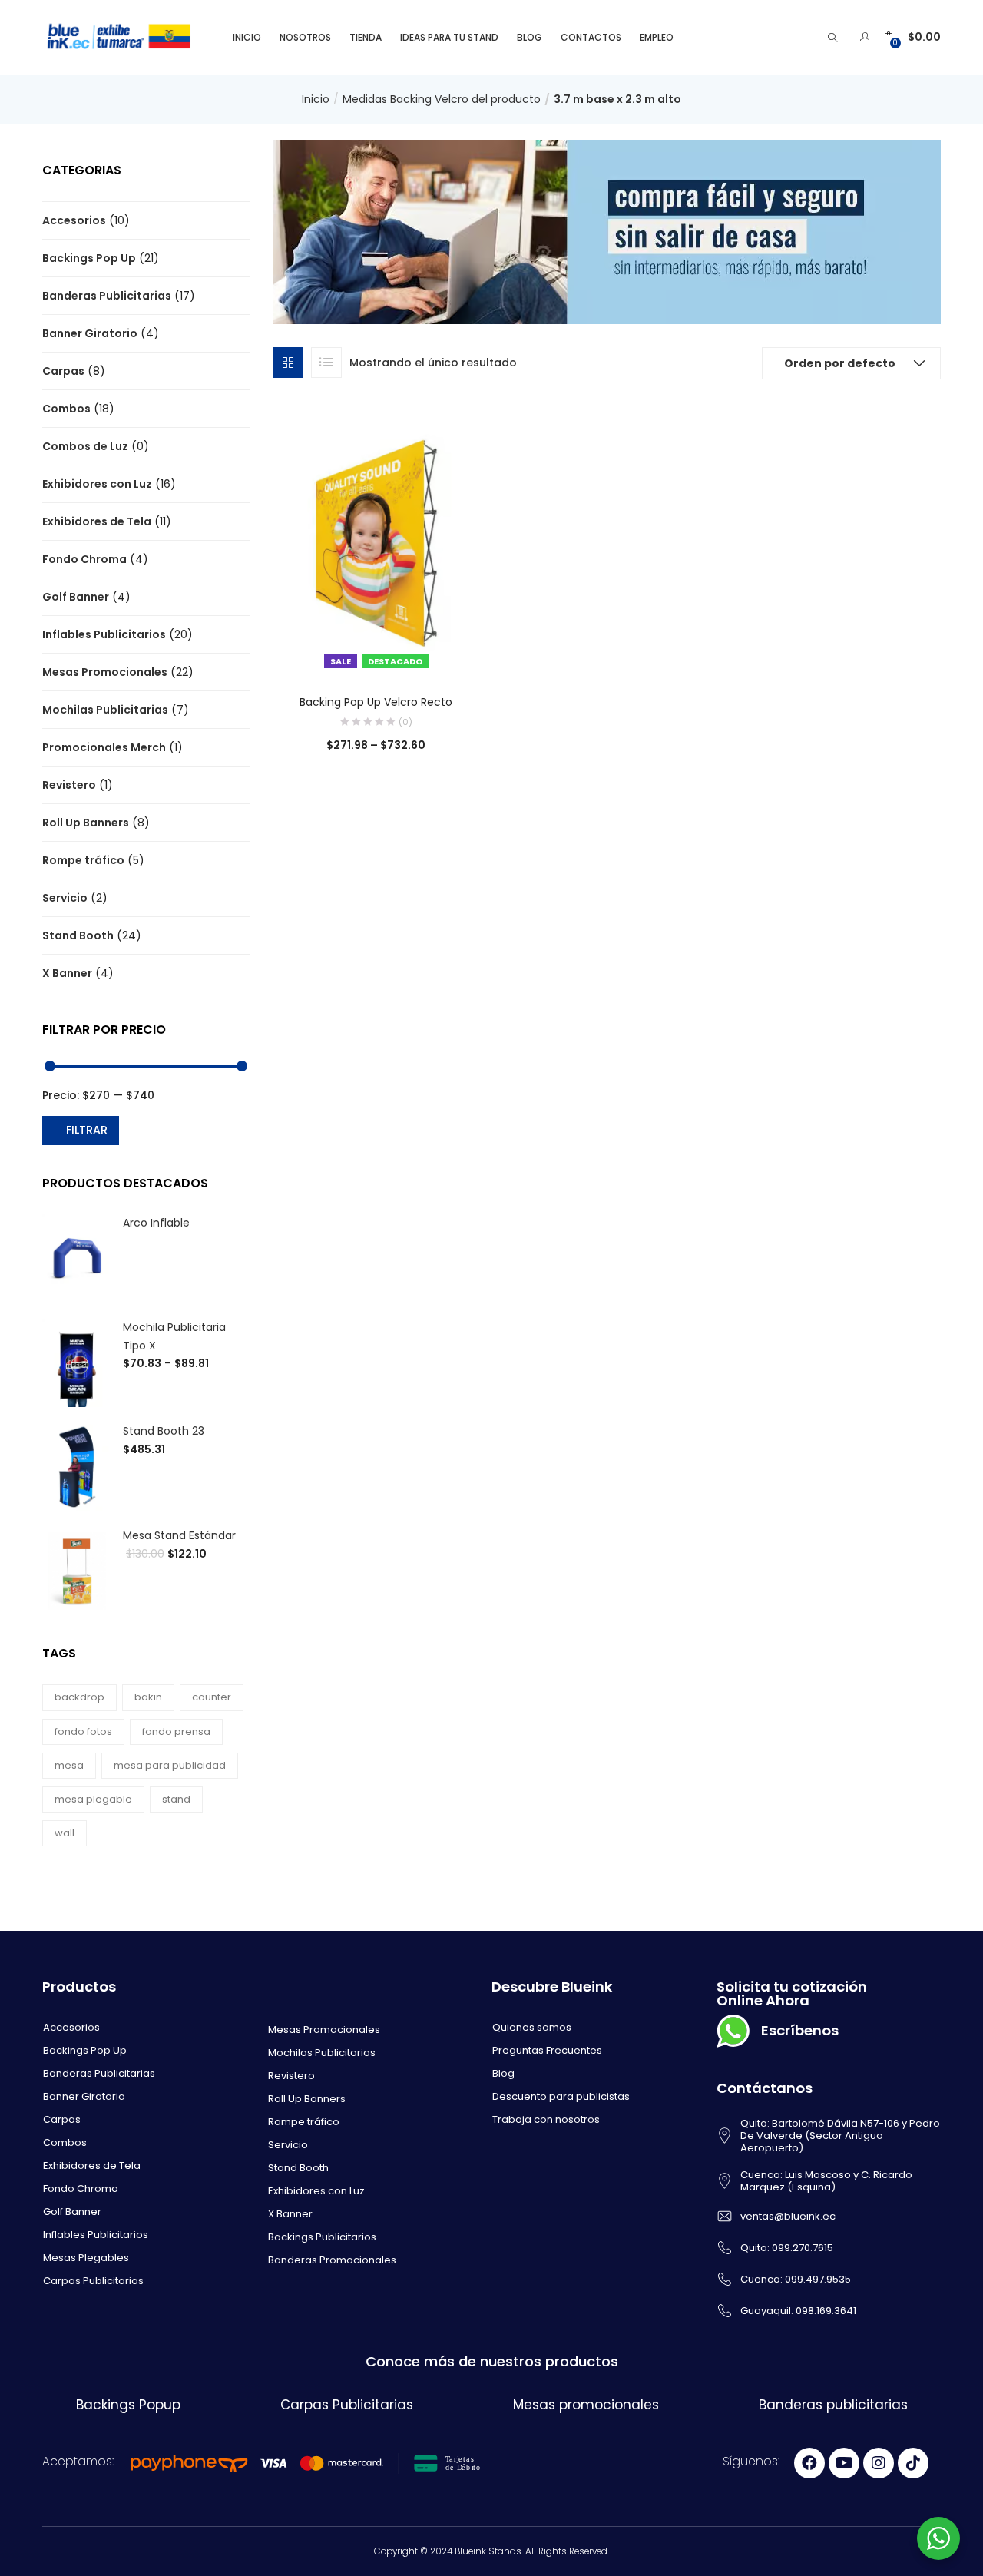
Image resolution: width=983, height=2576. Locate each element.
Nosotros (305, 37)
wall (65, 1833)
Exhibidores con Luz (97, 484)
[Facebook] (809, 2463)
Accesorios (74, 220)
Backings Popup (128, 2405)
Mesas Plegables (86, 2258)
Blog (530, 37)
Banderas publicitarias (833, 2405)
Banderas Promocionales (332, 2260)
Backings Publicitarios (322, 2237)
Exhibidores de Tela (97, 521)
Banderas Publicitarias (107, 296)
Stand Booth (78, 935)
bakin (148, 1697)
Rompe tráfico (83, 860)
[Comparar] (376, 653)
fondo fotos (83, 1732)
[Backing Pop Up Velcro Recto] (376, 541)
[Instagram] (879, 2463)
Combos (66, 409)
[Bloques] (288, 363)
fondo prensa (176, 1732)
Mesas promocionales (586, 2405)
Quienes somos (532, 2027)
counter (212, 1697)
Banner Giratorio (90, 333)
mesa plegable (93, 1799)
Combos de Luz (85, 446)
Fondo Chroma (84, 559)
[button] (912, 37)
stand (176, 1799)
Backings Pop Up (89, 258)
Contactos (591, 37)
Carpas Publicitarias (93, 2281)
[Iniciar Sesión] (867, 37)
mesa (69, 1765)
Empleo (657, 37)
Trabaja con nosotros (546, 2119)
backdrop (79, 1697)
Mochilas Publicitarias (105, 710)
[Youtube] (844, 2463)
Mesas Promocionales (105, 672)
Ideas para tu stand (449, 37)
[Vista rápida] (345, 653)
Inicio (247, 37)
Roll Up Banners (86, 823)
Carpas (63, 371)
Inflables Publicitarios (104, 634)
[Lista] (326, 363)
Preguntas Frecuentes (547, 2050)
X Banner (67, 973)
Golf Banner (76, 597)
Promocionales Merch (104, 747)
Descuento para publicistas (561, 2096)
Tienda (366, 37)
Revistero (69, 785)
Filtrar (87, 1130)
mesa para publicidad (170, 1765)
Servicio (65, 898)
